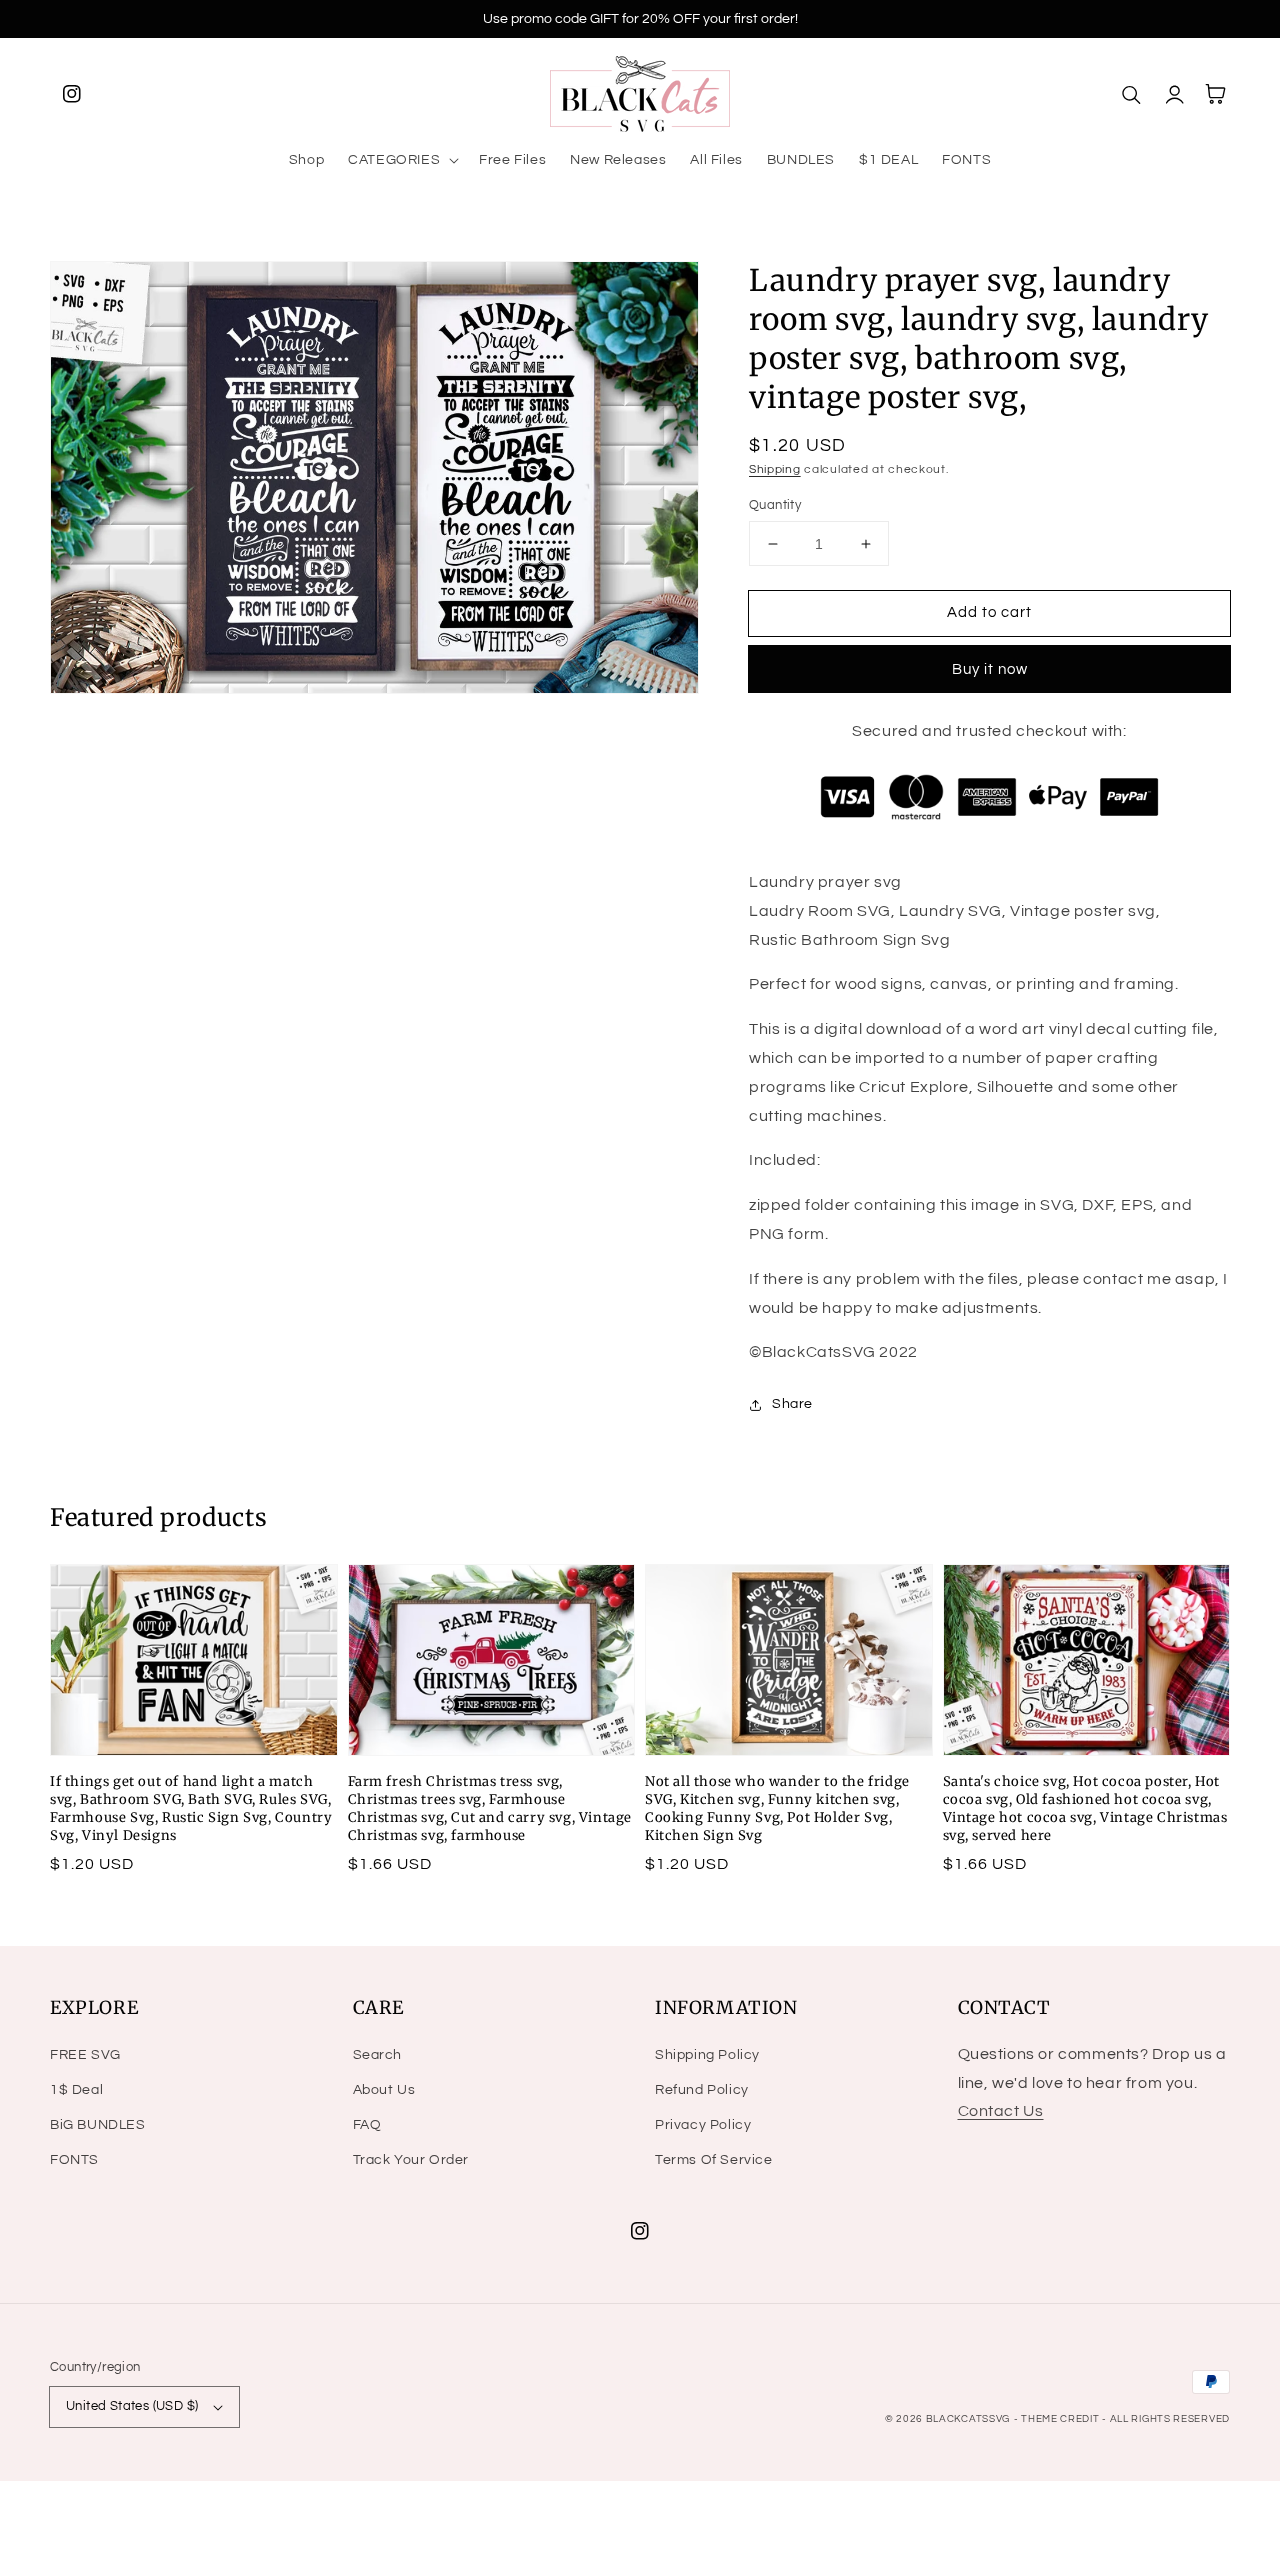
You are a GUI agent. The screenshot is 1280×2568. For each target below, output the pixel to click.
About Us (384, 2090)
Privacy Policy (703, 2125)
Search (378, 2055)
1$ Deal (76, 2090)
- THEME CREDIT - (1062, 2419)
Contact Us (1001, 2111)
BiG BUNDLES (98, 2125)
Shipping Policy (707, 2055)
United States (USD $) (132, 2406)
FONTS (74, 2160)
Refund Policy (702, 2090)
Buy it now (990, 669)
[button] (401, 160)
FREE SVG (85, 2055)
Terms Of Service (714, 2160)
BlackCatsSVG (968, 2419)
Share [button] (792, 1404)
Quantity (775, 505)
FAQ (367, 2125)
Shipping (775, 469)
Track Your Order (411, 2160)
